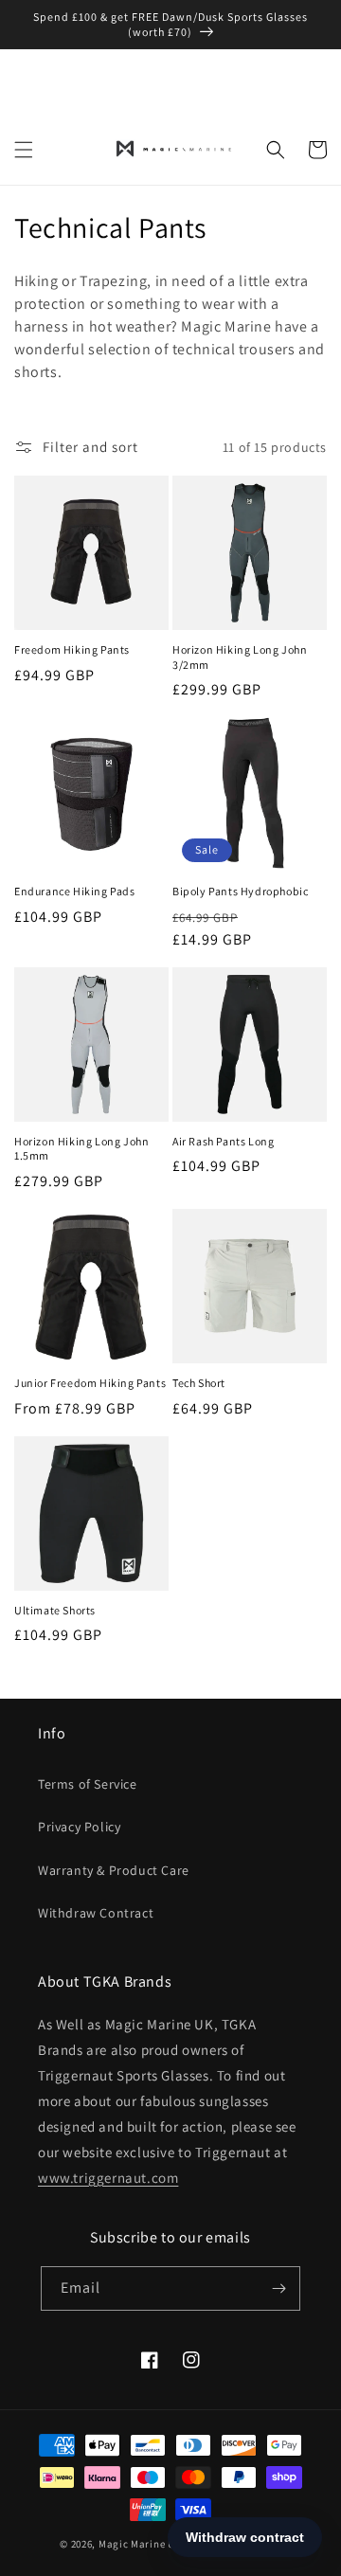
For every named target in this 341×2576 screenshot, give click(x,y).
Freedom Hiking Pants (72, 649)
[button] (24, 150)
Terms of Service (88, 1784)
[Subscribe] (278, 2288)
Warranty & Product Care (114, 1870)
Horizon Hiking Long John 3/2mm (240, 657)
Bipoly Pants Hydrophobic (240, 891)
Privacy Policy (79, 1827)
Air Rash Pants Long (223, 1141)
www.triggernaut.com (108, 2178)
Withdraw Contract (96, 1913)
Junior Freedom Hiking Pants (90, 1383)
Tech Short (199, 1383)
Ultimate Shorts (55, 1610)
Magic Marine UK (140, 2544)
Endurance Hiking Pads (75, 891)
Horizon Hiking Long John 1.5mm (81, 1149)
